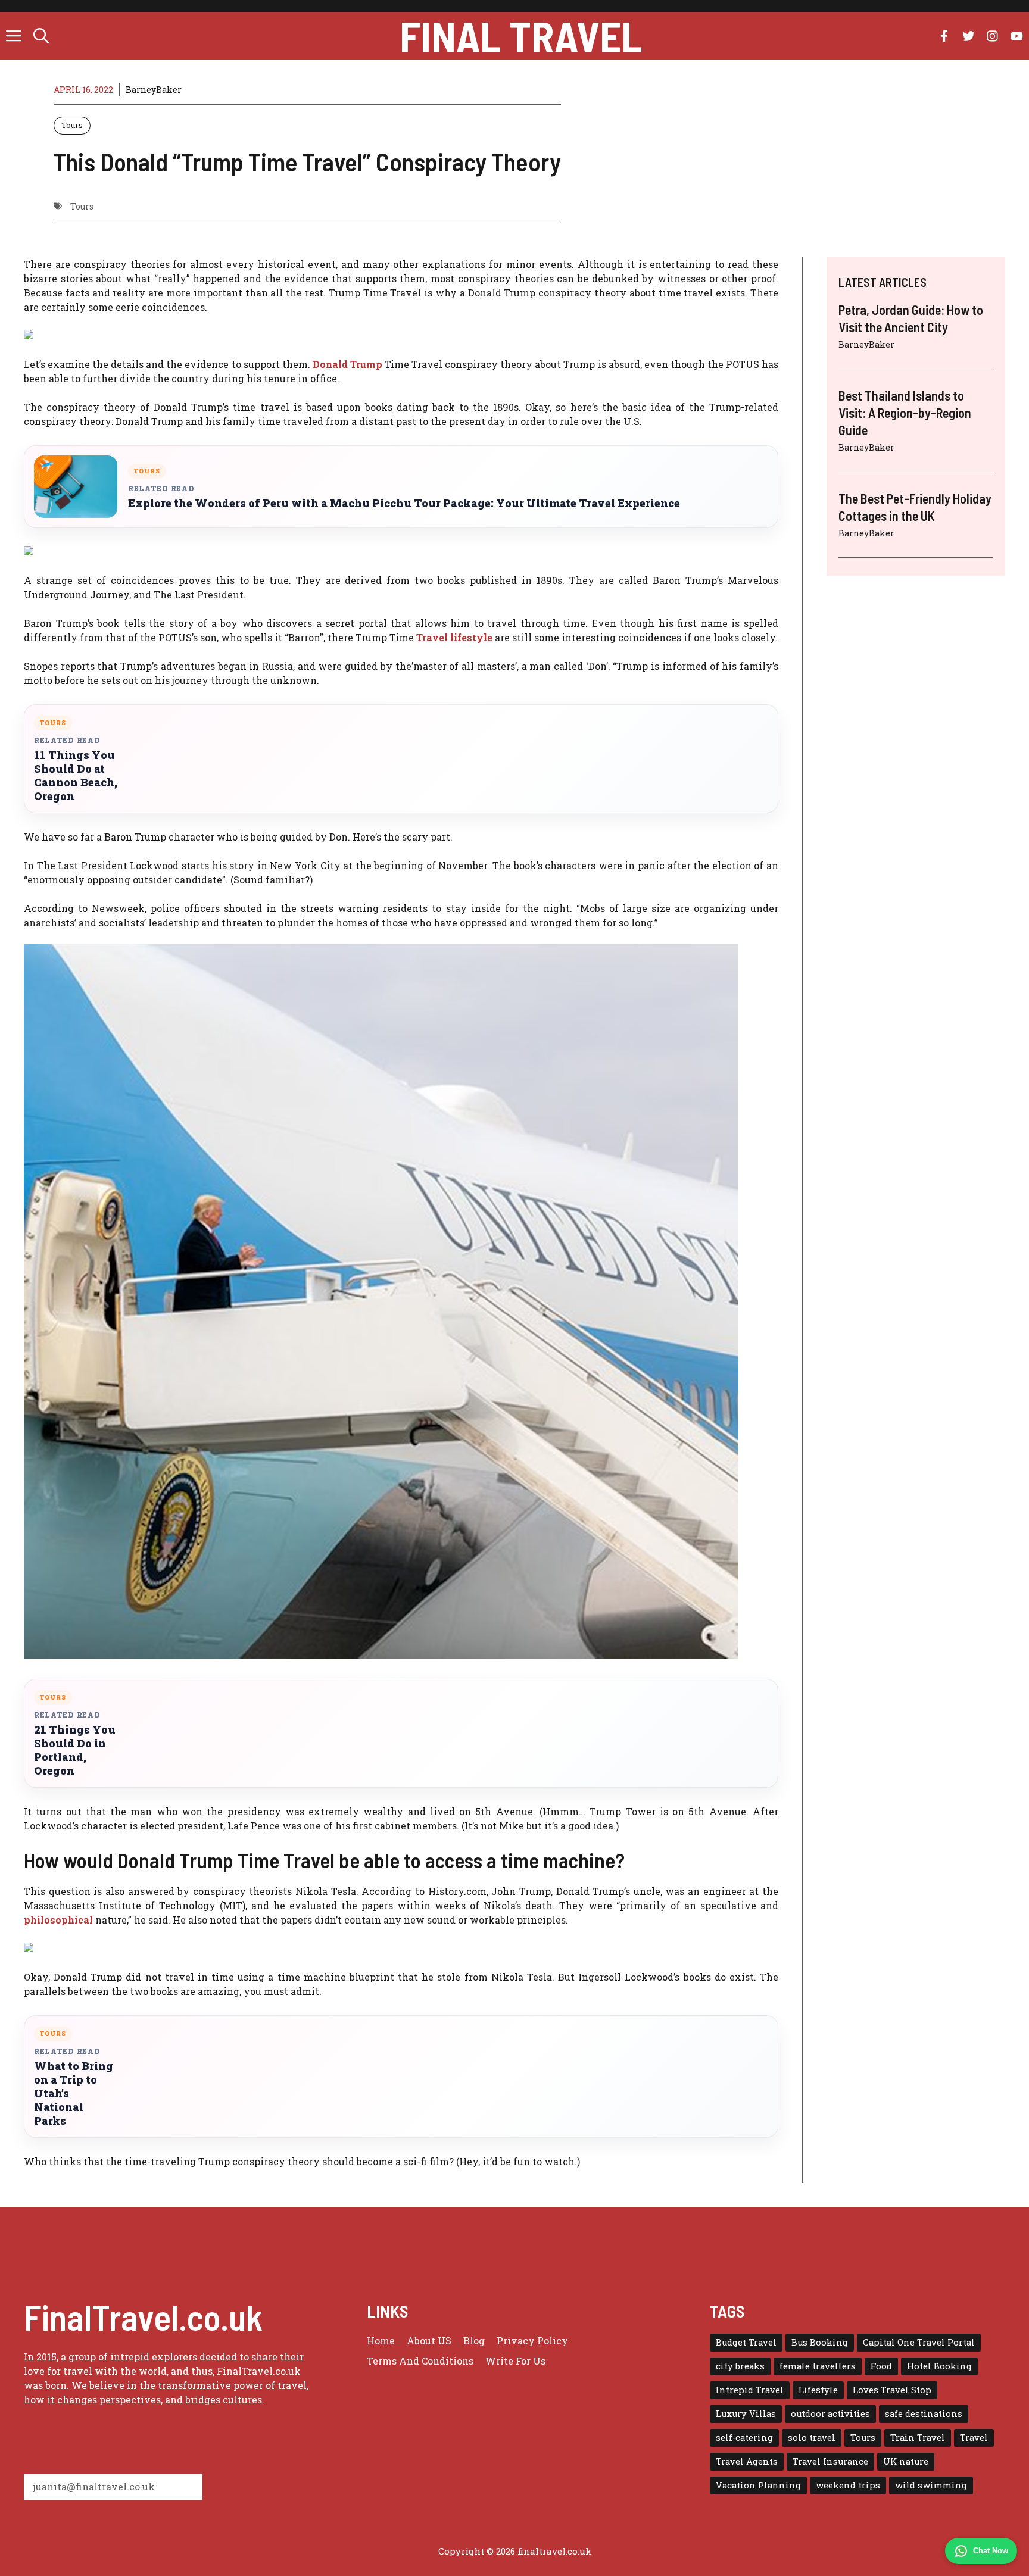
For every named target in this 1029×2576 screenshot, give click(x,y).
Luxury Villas (746, 2414)
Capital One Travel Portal (919, 2342)
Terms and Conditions (420, 2361)
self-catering (744, 2438)
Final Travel (521, 36)
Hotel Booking (939, 2366)
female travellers (818, 2366)
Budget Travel (746, 2342)
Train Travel (918, 2438)
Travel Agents (747, 2461)
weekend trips (848, 2485)
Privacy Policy (532, 2341)
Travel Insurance (830, 2461)
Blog (474, 2341)
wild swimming (931, 2485)
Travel (974, 2438)
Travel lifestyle (456, 637)
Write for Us (515, 2361)
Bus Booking (820, 2342)
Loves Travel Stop (892, 2390)
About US (429, 2341)
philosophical (60, 1920)
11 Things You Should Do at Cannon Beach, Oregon (76, 776)
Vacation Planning (758, 2485)
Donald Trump (349, 364)
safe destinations (924, 2414)
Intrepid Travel (750, 2390)
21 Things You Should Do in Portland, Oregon (75, 1750)
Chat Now (991, 2551)
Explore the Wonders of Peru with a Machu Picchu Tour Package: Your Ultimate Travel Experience (404, 503)
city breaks (740, 2366)
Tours (72, 125)
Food (881, 2366)
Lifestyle (818, 2390)
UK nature (906, 2461)
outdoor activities (830, 2414)
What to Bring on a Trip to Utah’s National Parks (74, 2093)
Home (381, 2341)
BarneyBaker (154, 90)
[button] (41, 36)
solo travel (812, 2438)
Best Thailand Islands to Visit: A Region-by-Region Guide (905, 412)
